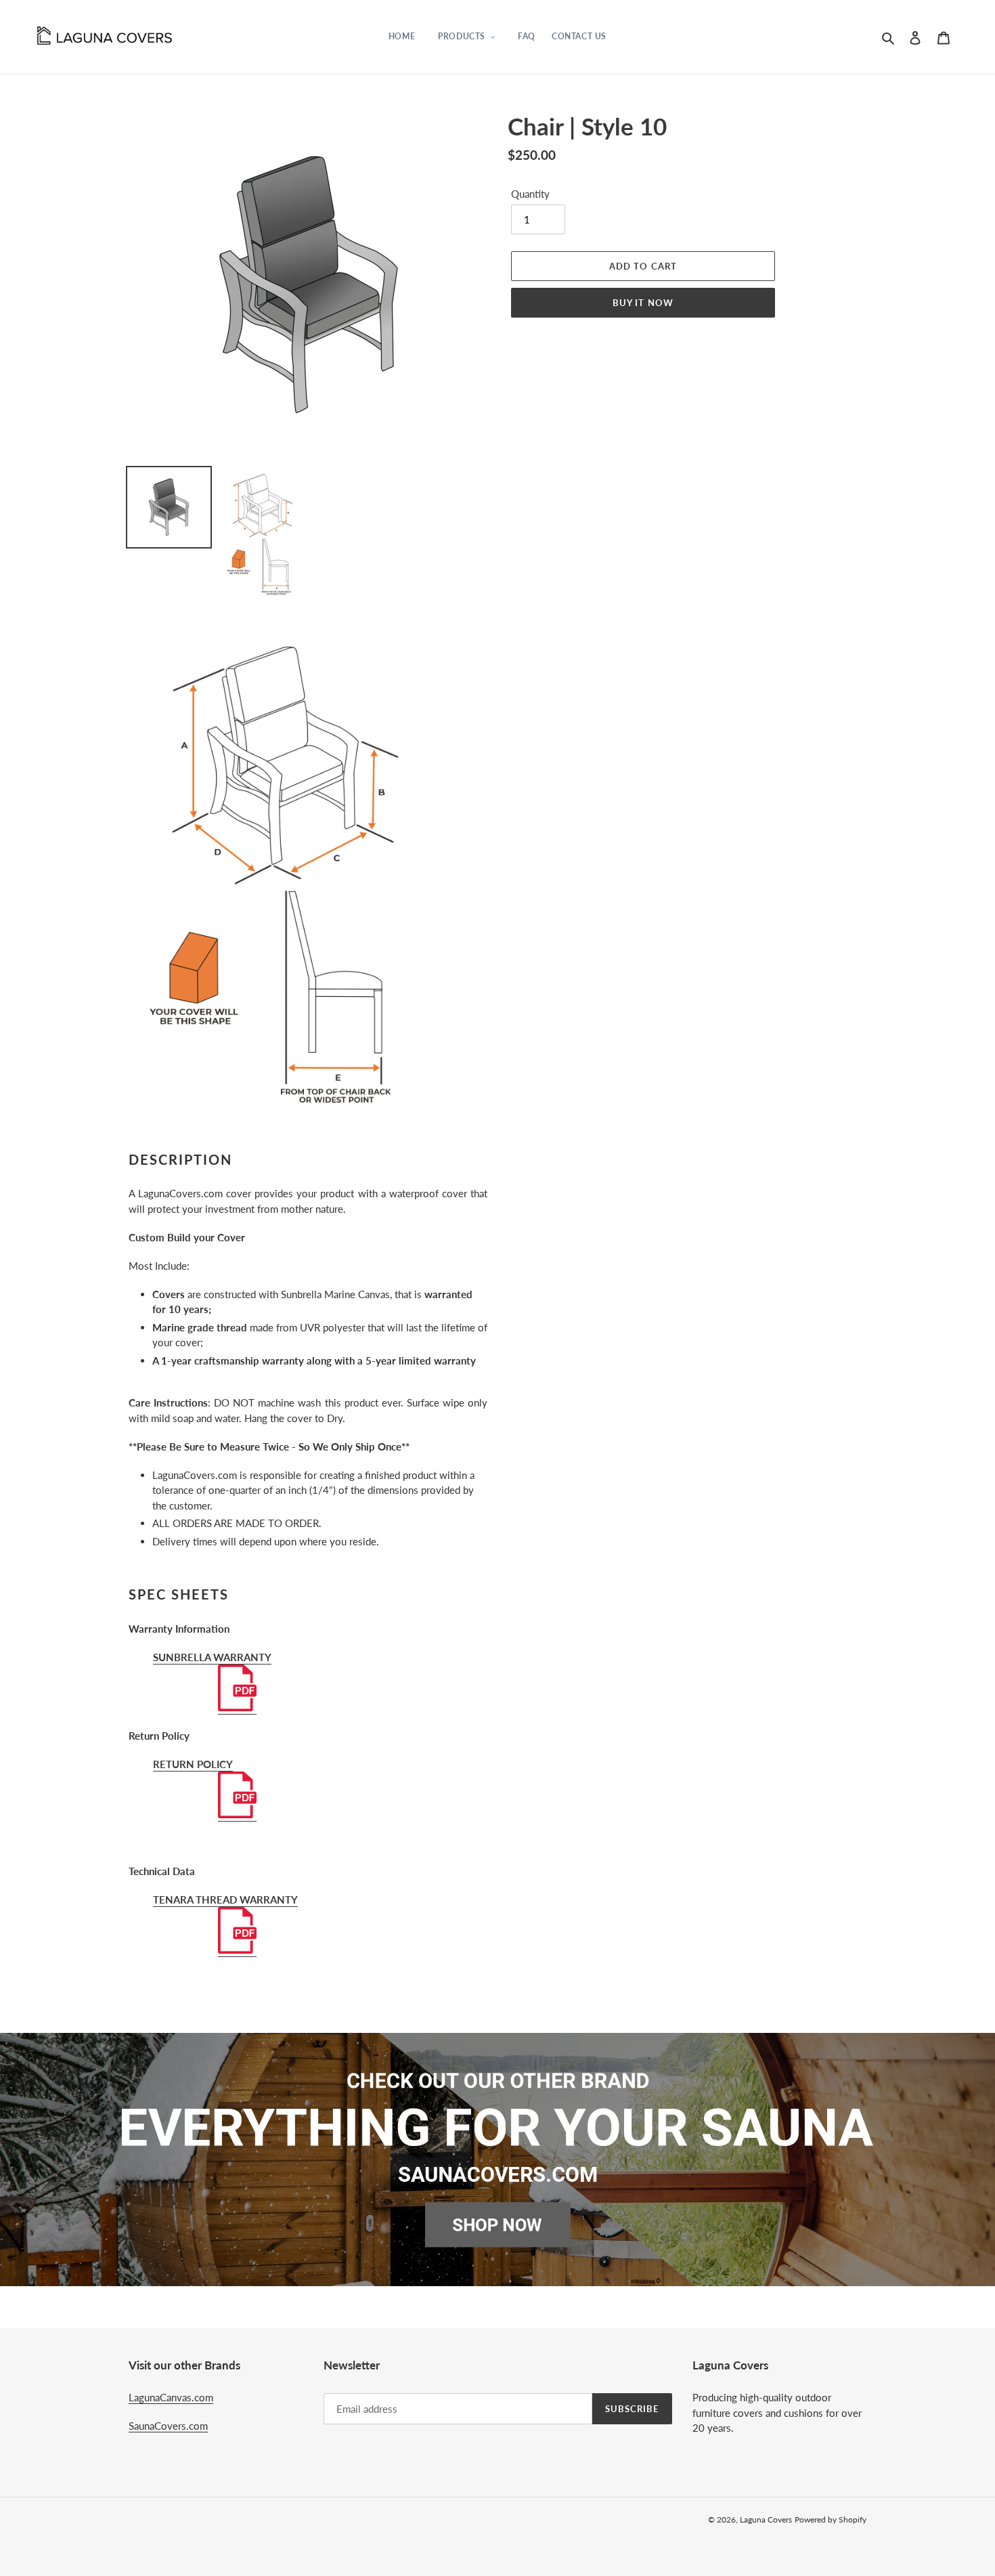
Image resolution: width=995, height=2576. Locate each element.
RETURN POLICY (193, 1764)
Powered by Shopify (831, 2519)
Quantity (530, 194)
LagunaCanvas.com (171, 2397)
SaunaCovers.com (168, 2426)
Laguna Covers (766, 2519)
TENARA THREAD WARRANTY (225, 1899)
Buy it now (643, 303)
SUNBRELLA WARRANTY (212, 1657)
